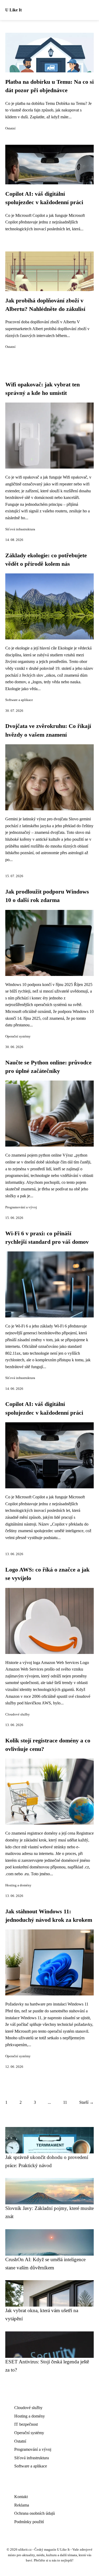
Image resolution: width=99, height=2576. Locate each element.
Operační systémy (18, 1036)
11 (65, 2102)
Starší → (86, 2102)
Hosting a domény (18, 1885)
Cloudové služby (18, 1714)
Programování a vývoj (21, 1207)
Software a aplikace (19, 700)
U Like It (13, 10)
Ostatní (10, 128)
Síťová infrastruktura (20, 529)
